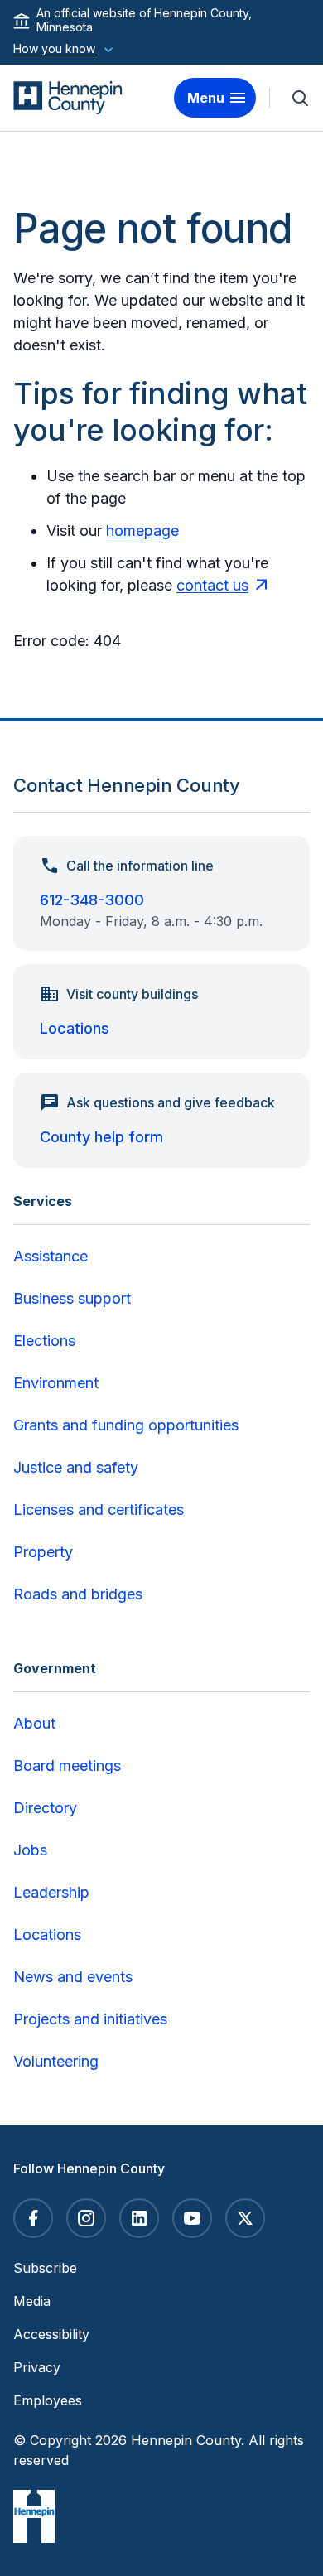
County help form (101, 1137)
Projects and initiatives (90, 2019)
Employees (48, 2400)
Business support (72, 1298)
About (34, 1723)
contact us (212, 585)
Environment (56, 1383)
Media (32, 2301)
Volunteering (56, 2061)
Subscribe (45, 2268)
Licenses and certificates (99, 1510)
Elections (44, 1341)
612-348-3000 (92, 900)
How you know (54, 48)
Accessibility (51, 2334)
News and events (73, 1977)
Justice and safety (76, 1467)
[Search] (300, 98)
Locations (75, 1028)
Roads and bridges (78, 1594)
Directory (45, 1808)
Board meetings (67, 1766)
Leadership (51, 1892)
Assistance (51, 1256)
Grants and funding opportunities (126, 1425)
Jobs (30, 1850)
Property (43, 1552)
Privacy (37, 2367)
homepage (142, 531)
